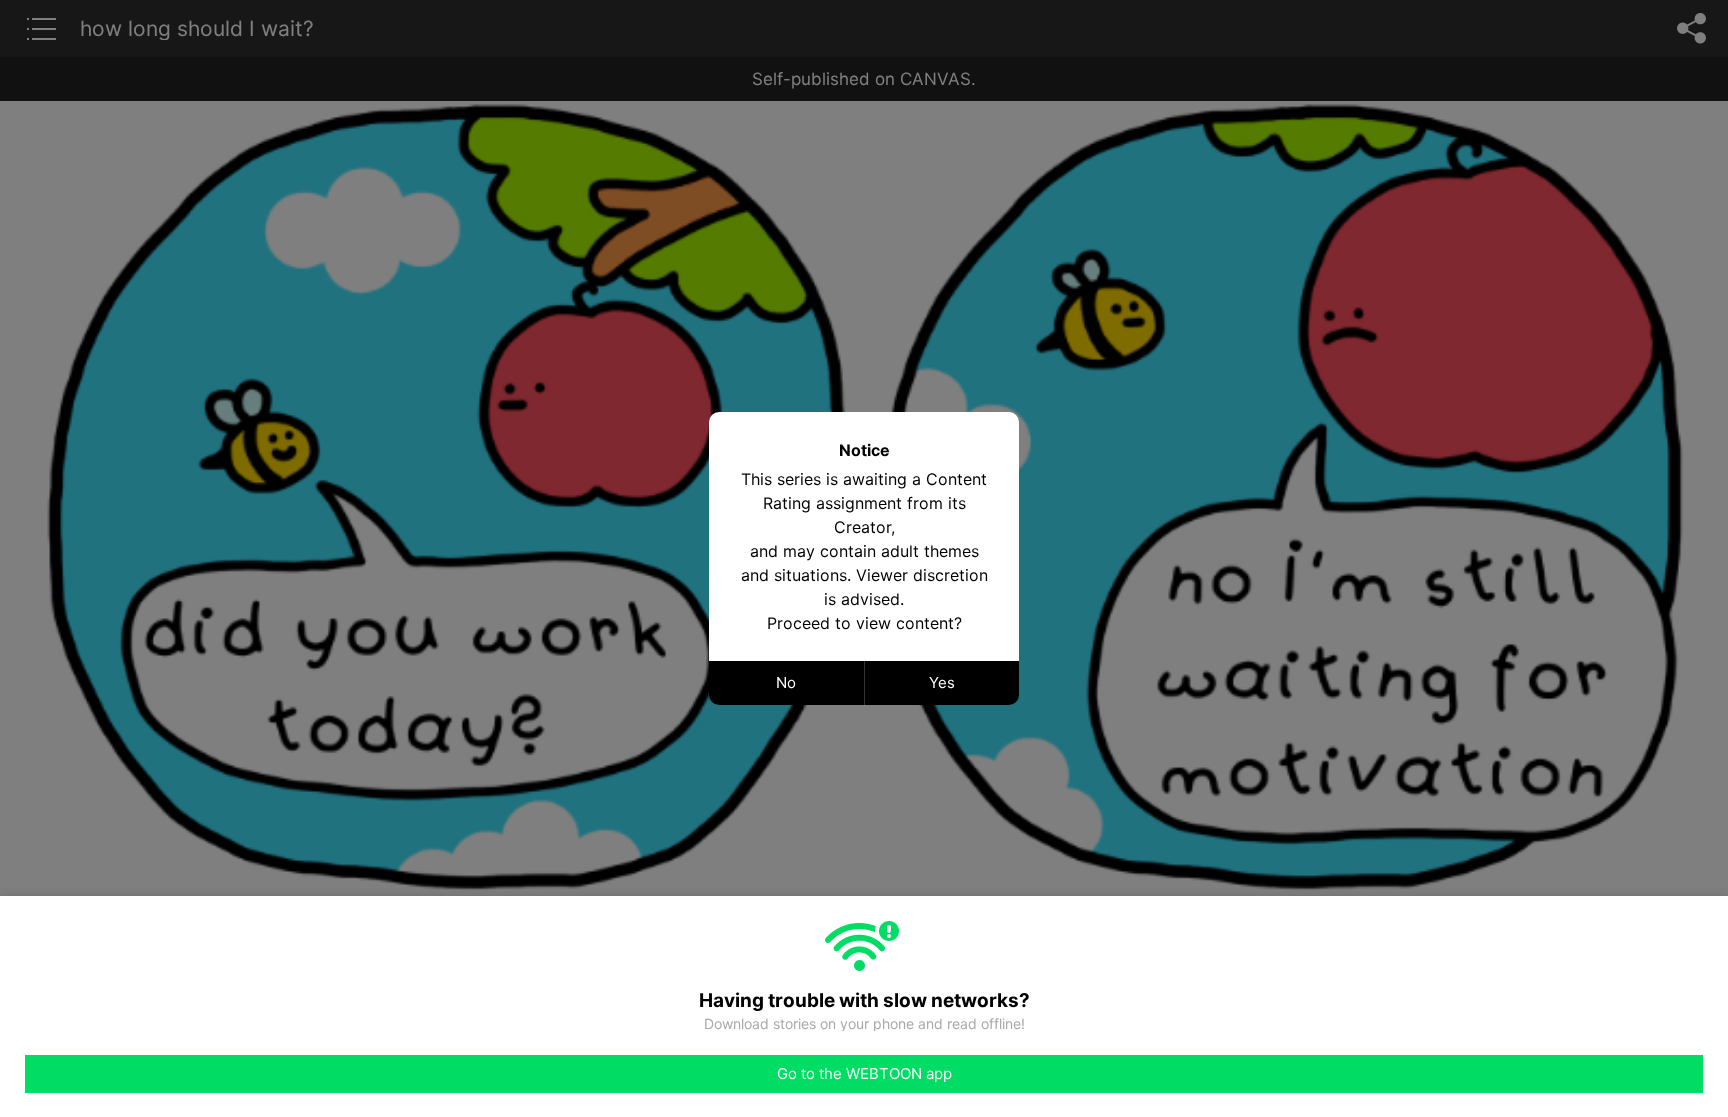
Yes (942, 682)
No (786, 682)
